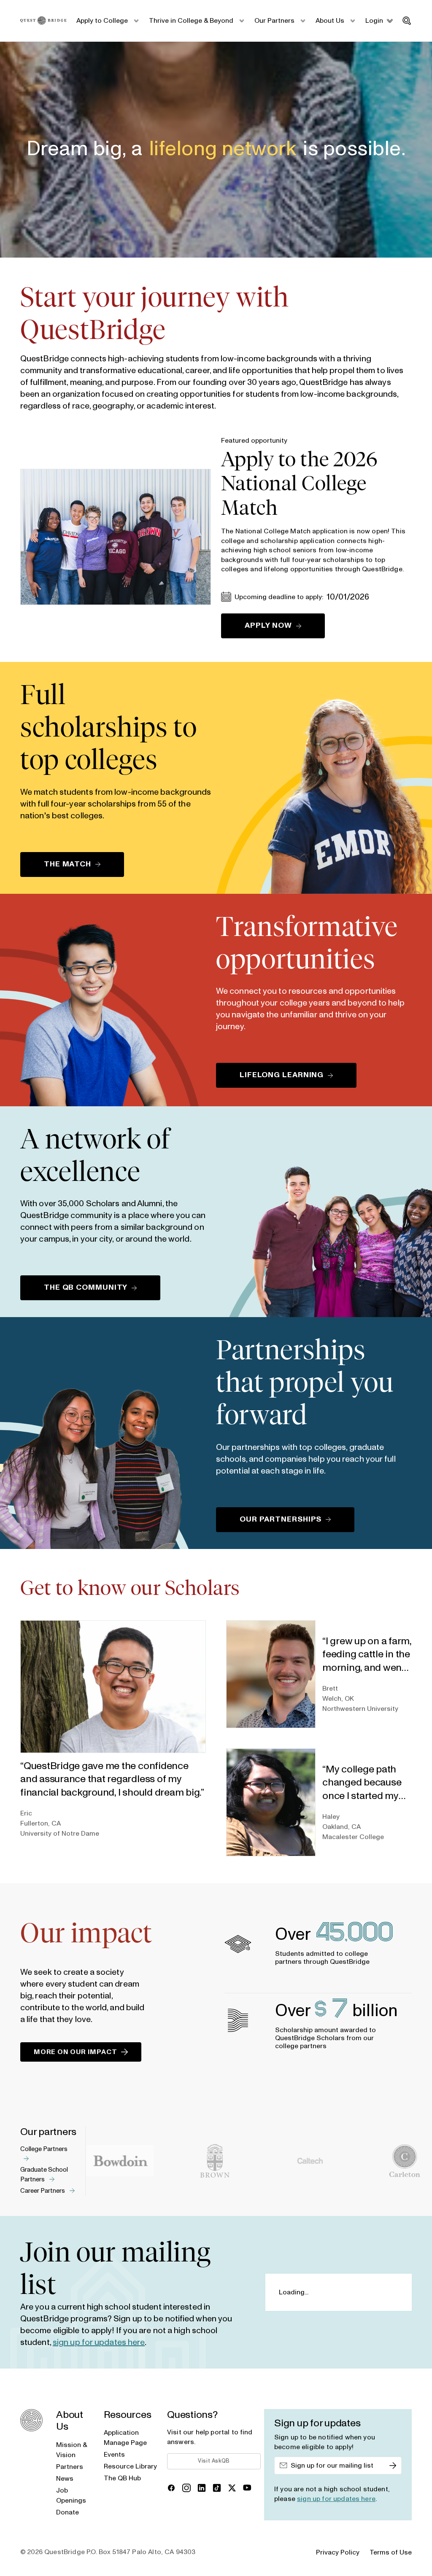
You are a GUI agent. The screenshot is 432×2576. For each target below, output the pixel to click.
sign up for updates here (99, 2342)
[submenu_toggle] (136, 21)
